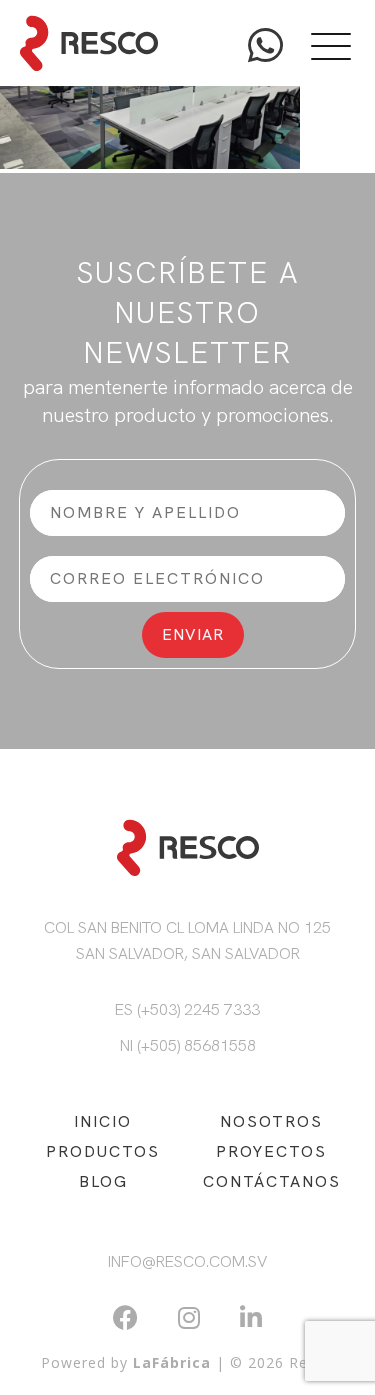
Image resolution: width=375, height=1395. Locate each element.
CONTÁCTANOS (272, 1181)
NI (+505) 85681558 (188, 1045)
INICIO (103, 1121)
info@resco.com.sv (187, 1261)
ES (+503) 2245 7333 (187, 1009)
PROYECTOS (271, 1151)
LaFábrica (172, 1362)
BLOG (103, 1181)
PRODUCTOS (103, 1151)
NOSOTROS (271, 1121)
